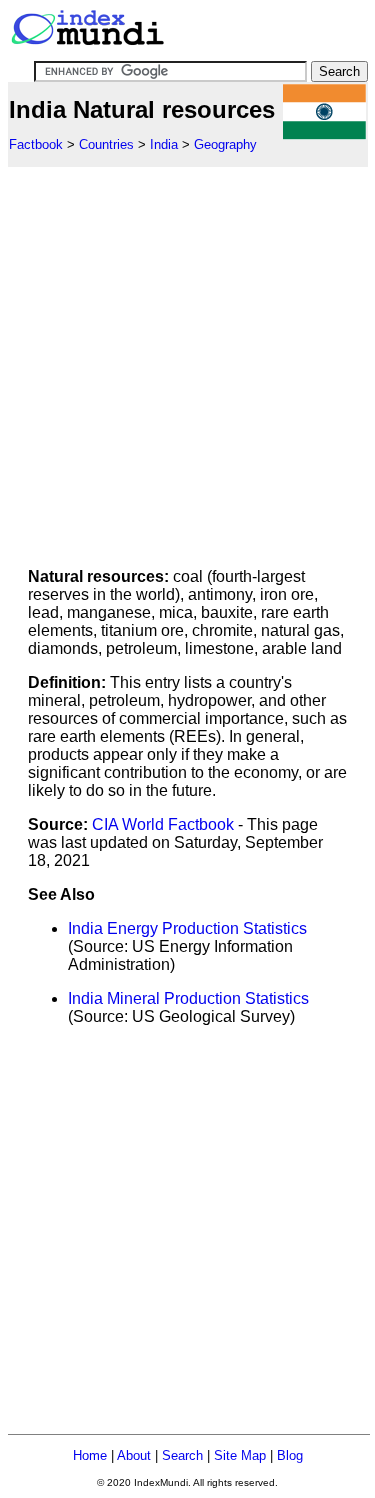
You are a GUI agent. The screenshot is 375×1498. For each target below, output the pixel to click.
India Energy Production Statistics (187, 928)
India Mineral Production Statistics (188, 998)
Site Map (240, 1455)
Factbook (36, 144)
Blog (290, 1455)
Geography (225, 144)
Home (90, 1455)
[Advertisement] (187, 354)
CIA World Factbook (163, 824)
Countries (106, 144)
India (164, 144)
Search (182, 1455)
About (134, 1455)
